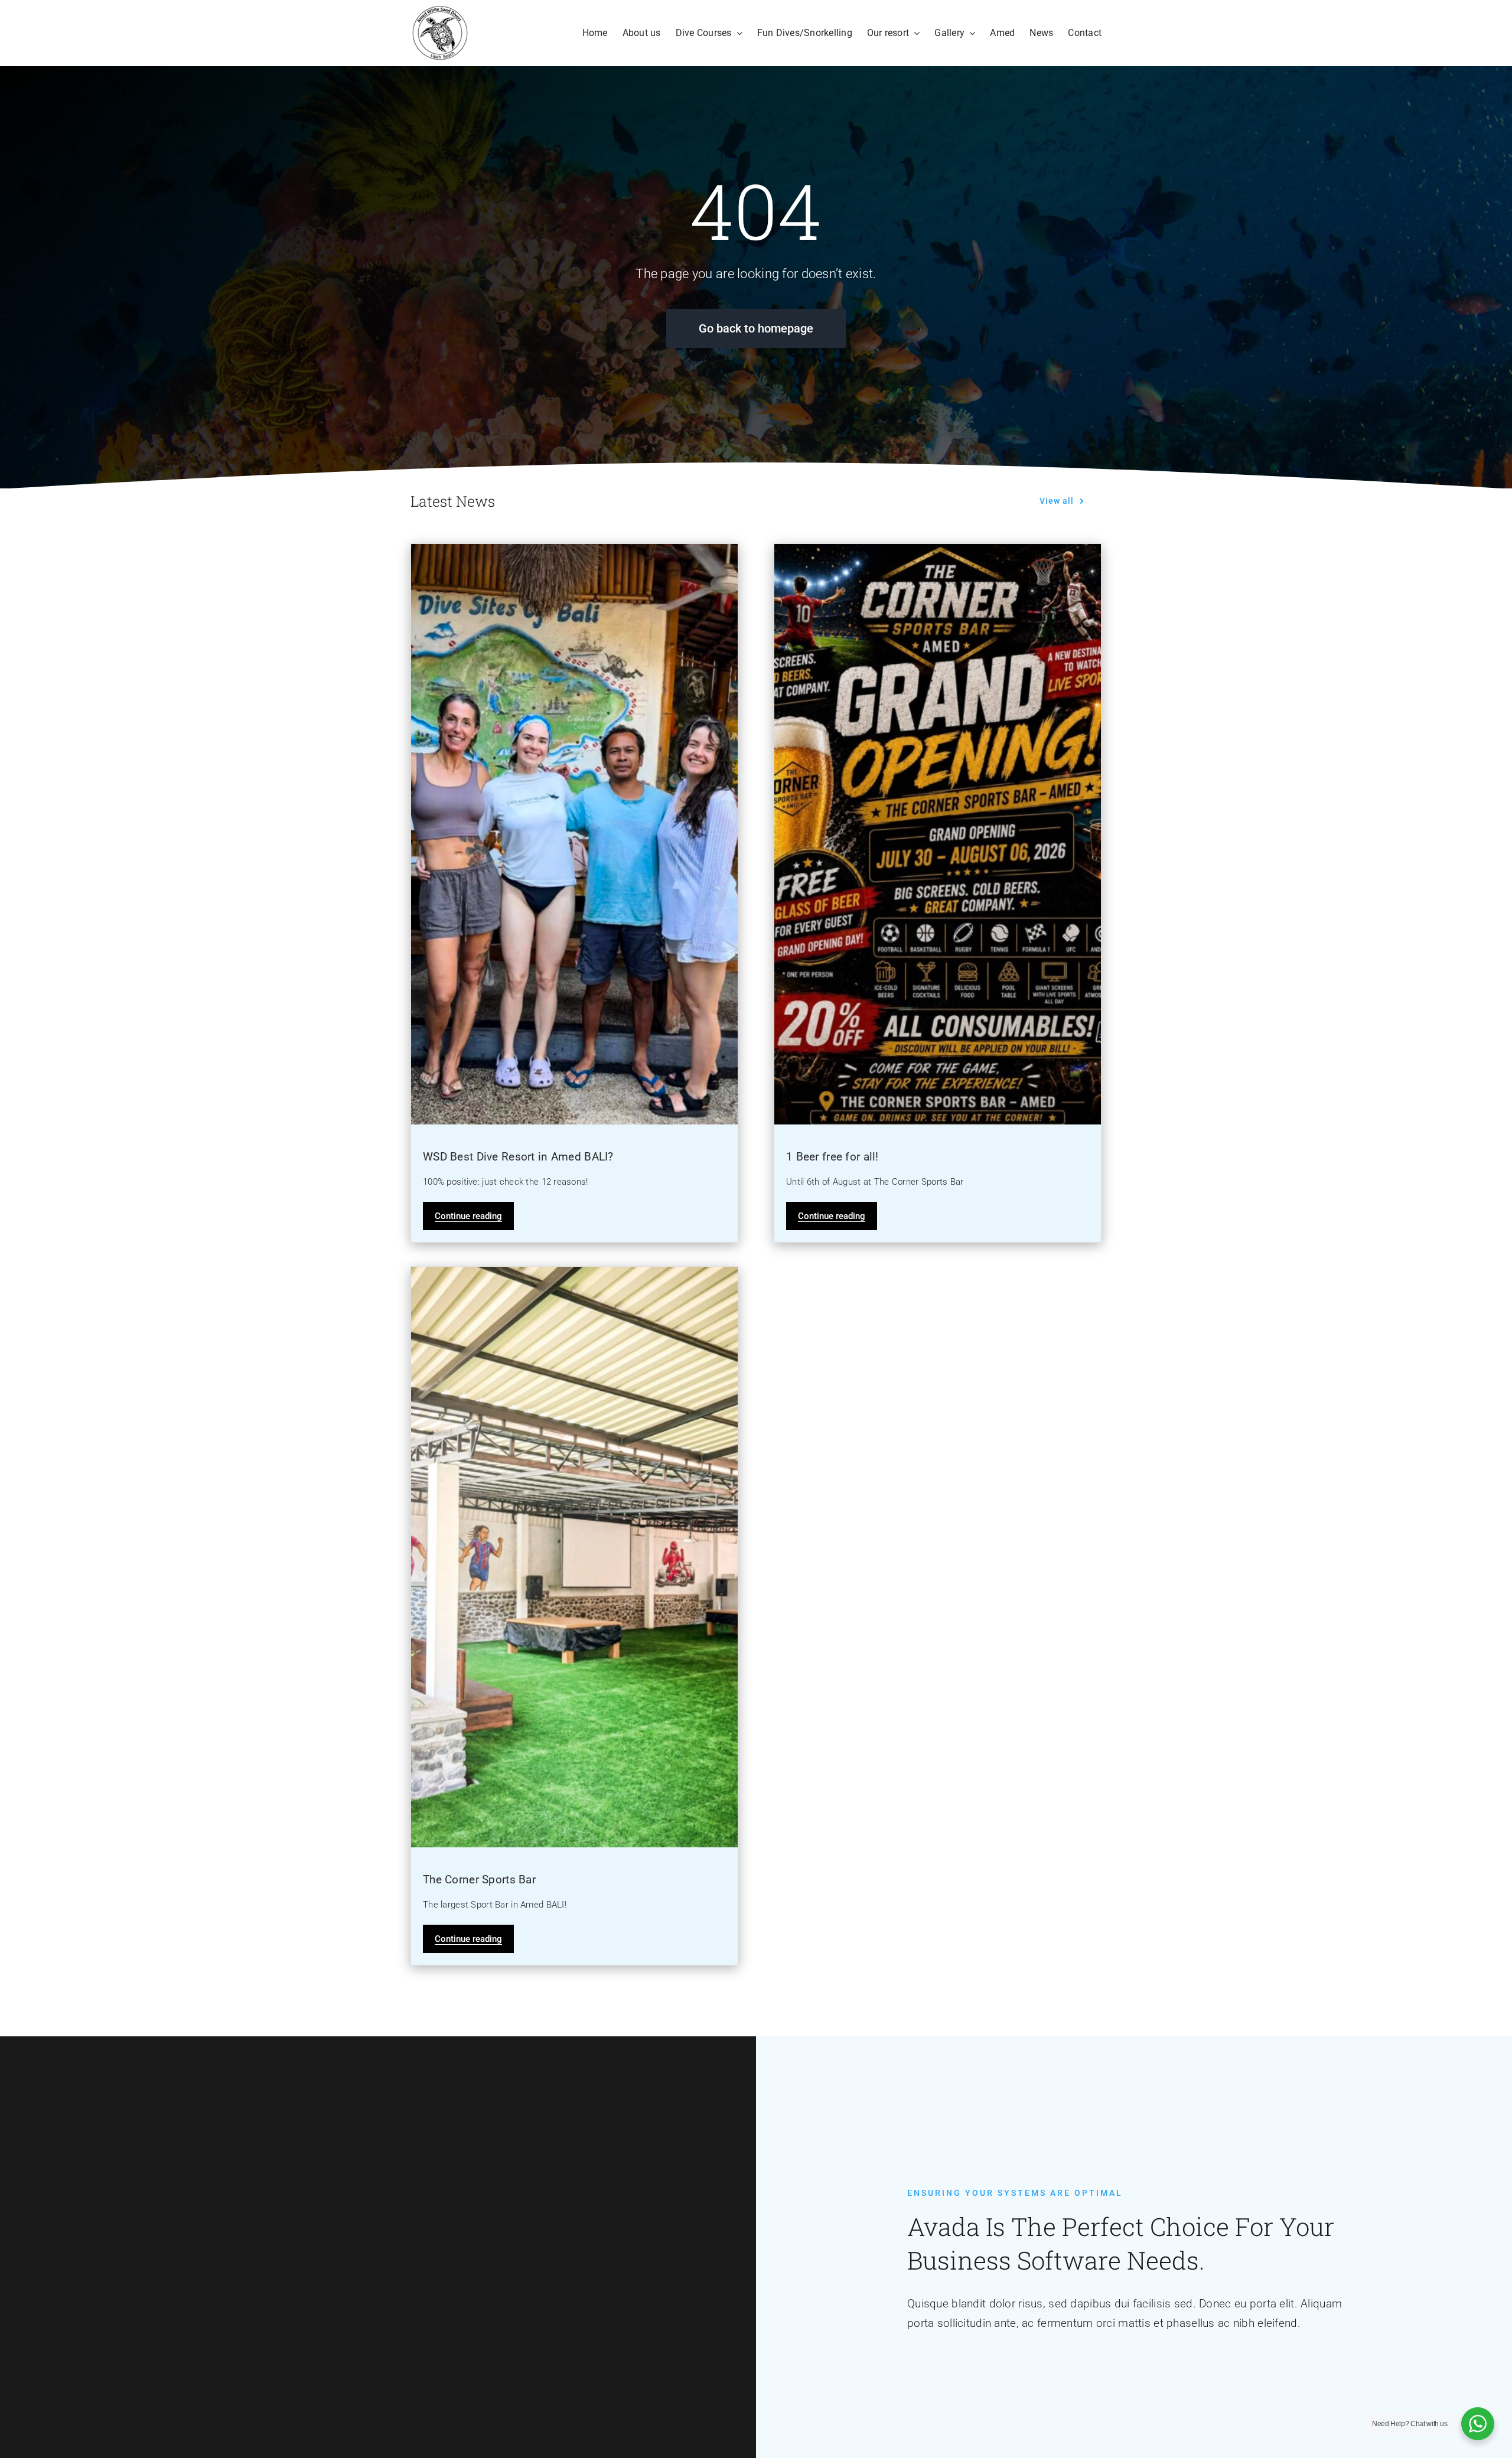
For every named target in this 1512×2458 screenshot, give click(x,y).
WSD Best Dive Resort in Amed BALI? (518, 1157)
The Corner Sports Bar (479, 1880)
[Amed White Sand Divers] (440, 10)
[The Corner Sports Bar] (574, 1557)
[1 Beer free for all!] (938, 834)
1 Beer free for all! (832, 1157)
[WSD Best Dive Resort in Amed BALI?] (574, 834)
